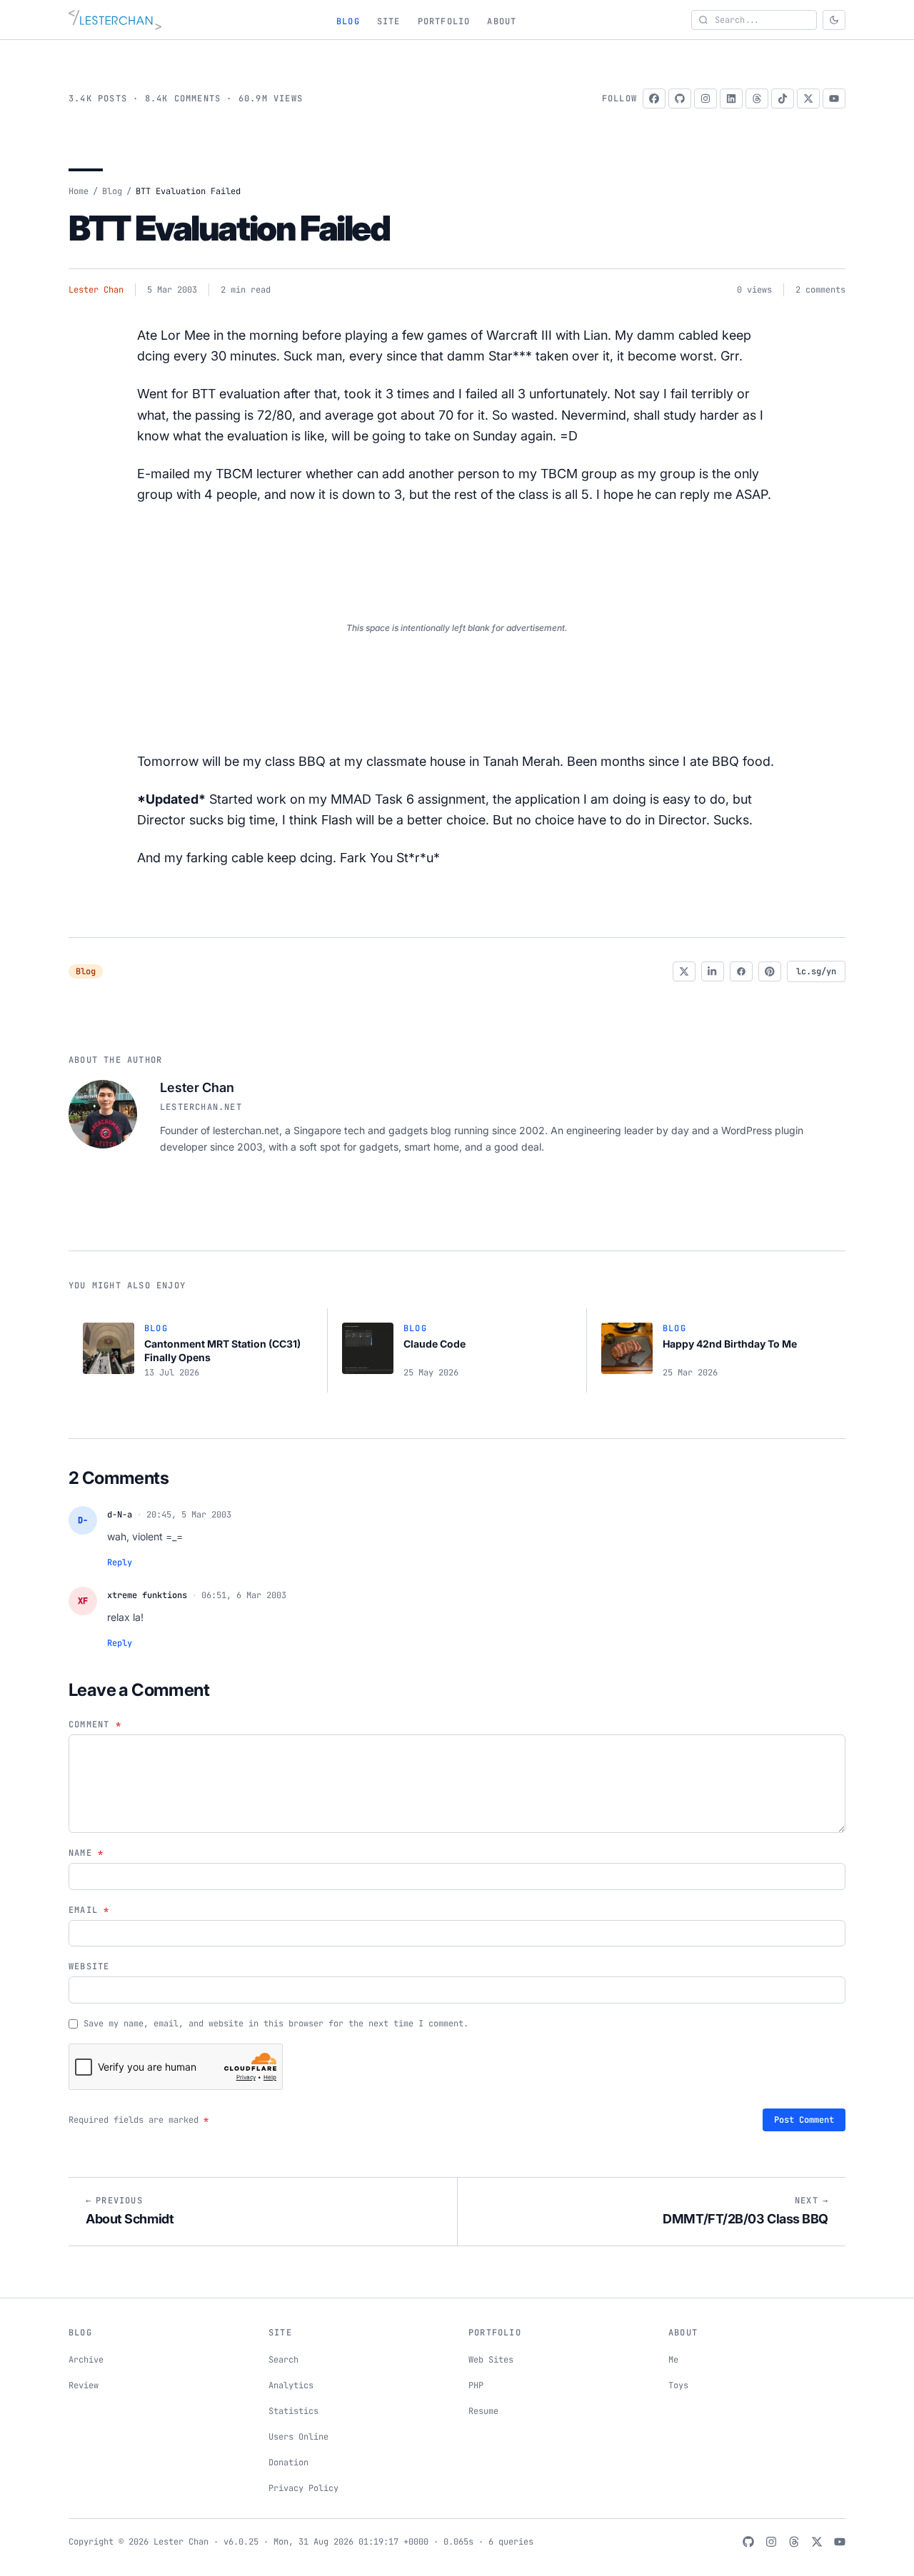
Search (283, 2360)
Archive (86, 2360)
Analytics (291, 2385)
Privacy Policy (303, 2488)
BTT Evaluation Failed (229, 228)
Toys (678, 2385)
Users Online (298, 2437)
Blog (348, 21)
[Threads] (757, 99)
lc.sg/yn (816, 971)
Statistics (293, 2411)
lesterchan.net (201, 1107)
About (502, 21)
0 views (754, 290)
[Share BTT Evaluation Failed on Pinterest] (770, 971)
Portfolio (444, 21)
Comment (95, 1724)
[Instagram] (705, 99)
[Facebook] (654, 99)
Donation (288, 2463)
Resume (483, 2411)
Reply (120, 1562)
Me (673, 2360)
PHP (476, 2385)
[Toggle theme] (834, 20)
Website (89, 1966)
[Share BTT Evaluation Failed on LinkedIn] (713, 971)
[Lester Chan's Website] (115, 20)
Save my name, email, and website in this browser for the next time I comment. (276, 2024)
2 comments (820, 290)
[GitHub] (680, 99)
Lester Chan (96, 290)
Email (89, 1910)
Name (86, 1853)
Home (79, 191)
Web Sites (491, 2360)
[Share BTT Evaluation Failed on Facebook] (741, 971)
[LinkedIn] (731, 99)
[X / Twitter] (808, 99)
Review (84, 2385)
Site (389, 21)
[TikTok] (783, 99)
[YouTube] (834, 99)
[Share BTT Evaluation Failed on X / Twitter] (684, 971)
